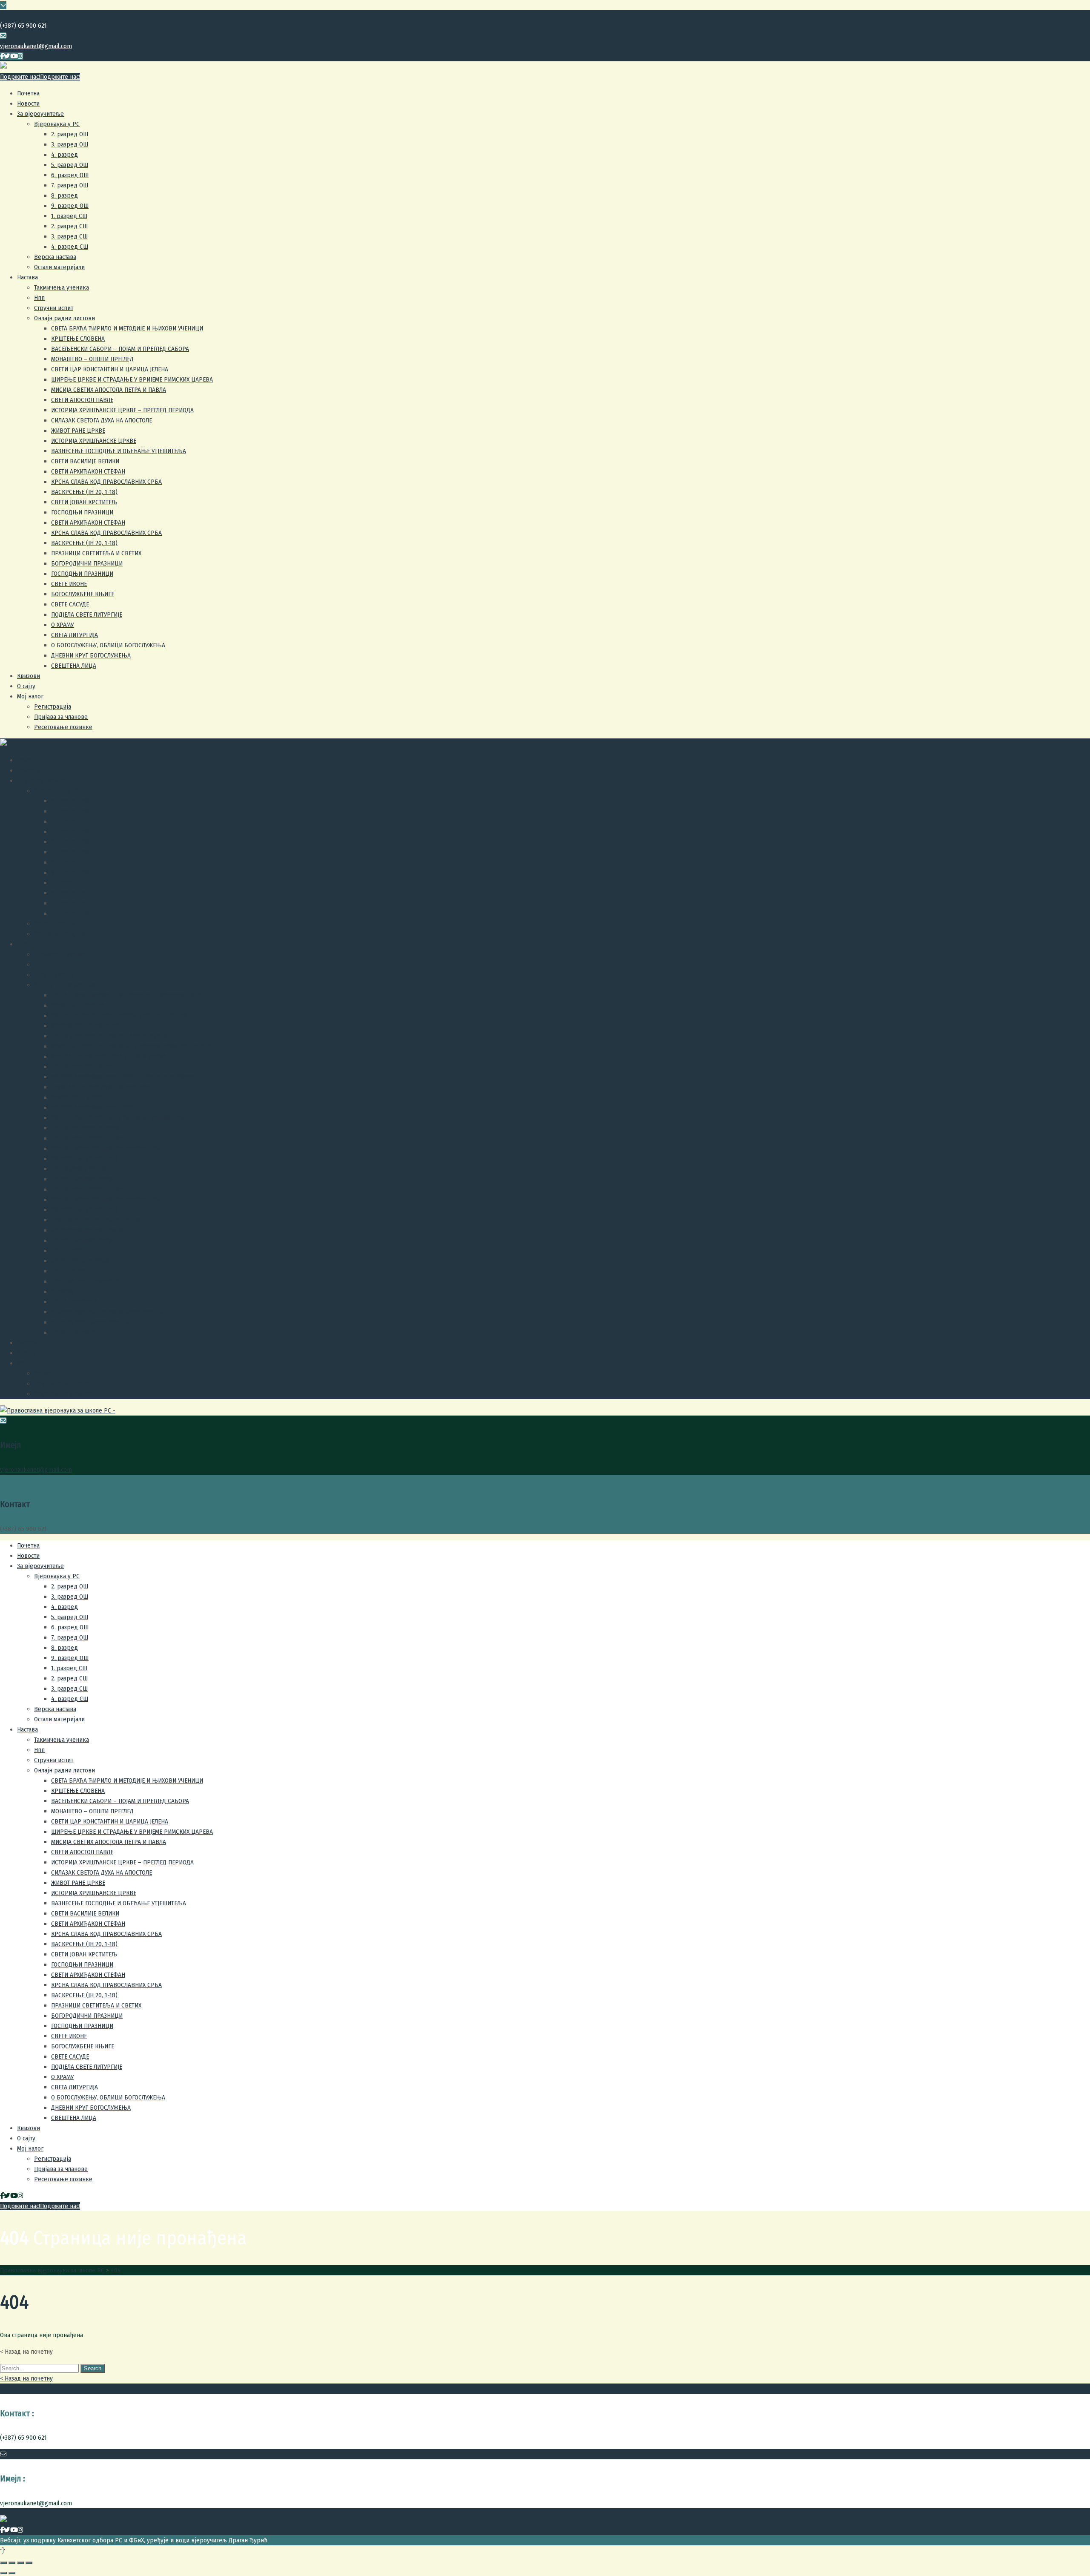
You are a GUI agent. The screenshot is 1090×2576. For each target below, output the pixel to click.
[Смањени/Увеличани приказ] (29, 2563)
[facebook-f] (2, 56)
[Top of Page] (2, 2550)
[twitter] (7, 56)
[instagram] (20, 56)
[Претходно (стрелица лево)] (3, 2573)
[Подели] (12, 2563)
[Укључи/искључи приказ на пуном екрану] (20, 2563)
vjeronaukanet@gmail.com (36, 46)
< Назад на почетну (26, 2378)
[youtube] (14, 56)
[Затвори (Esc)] (3, 2563)
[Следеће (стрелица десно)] (12, 2573)
